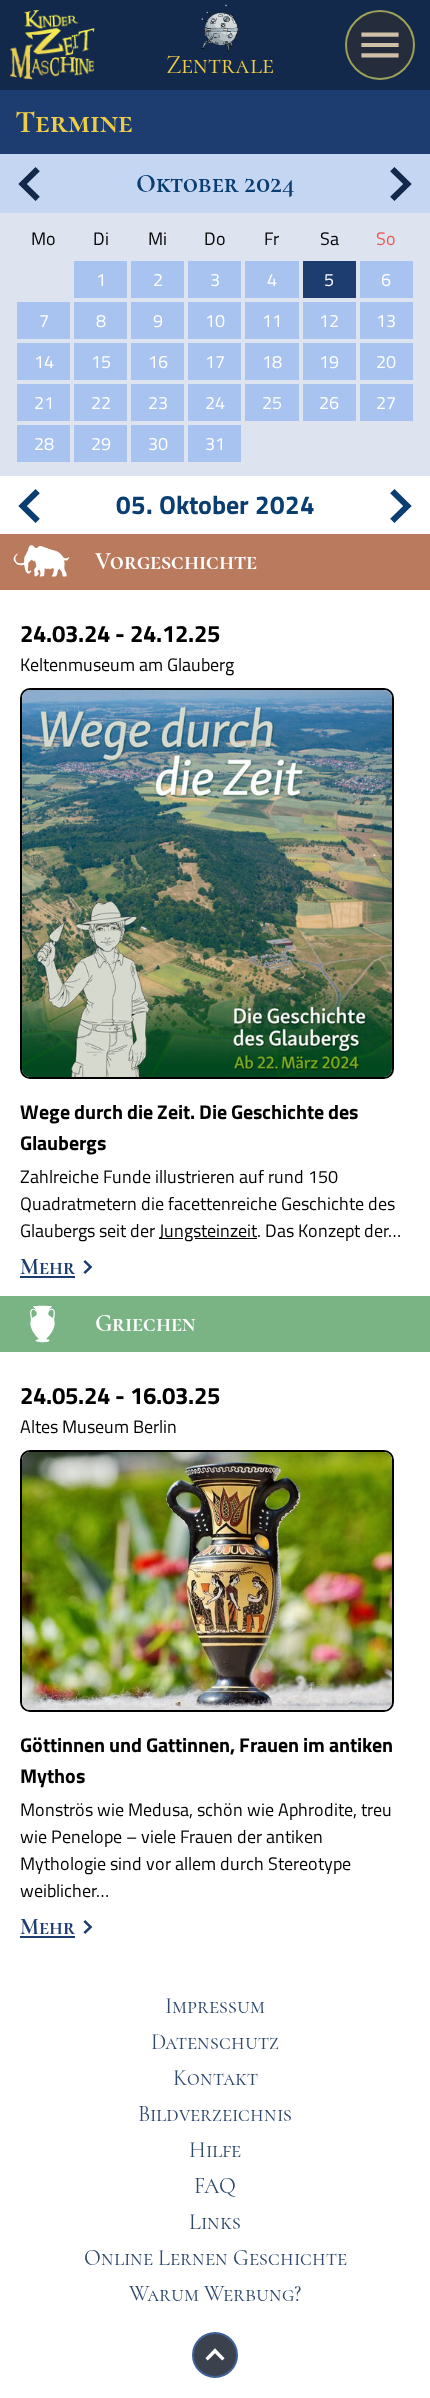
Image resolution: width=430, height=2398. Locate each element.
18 (272, 361)
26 (329, 402)
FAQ (215, 2186)
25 (272, 402)
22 (101, 402)
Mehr (47, 1267)
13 (386, 320)
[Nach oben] (215, 2355)
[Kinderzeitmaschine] (52, 50)
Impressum (215, 2006)
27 (386, 402)
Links (215, 2222)
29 (101, 443)
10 (215, 320)
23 (158, 402)
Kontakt (215, 2078)
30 (158, 443)
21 (44, 402)
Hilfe (215, 2150)
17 (215, 361)
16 (158, 361)
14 (44, 361)
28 (44, 443)
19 (329, 361)
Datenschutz (215, 2042)
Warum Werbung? (215, 2294)
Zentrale (220, 64)
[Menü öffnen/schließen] (380, 45)
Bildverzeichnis (215, 2114)
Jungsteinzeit (208, 1230)
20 (386, 361)
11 (272, 320)
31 (215, 443)
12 (329, 320)
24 (215, 402)
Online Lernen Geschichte (215, 2258)
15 (101, 361)
